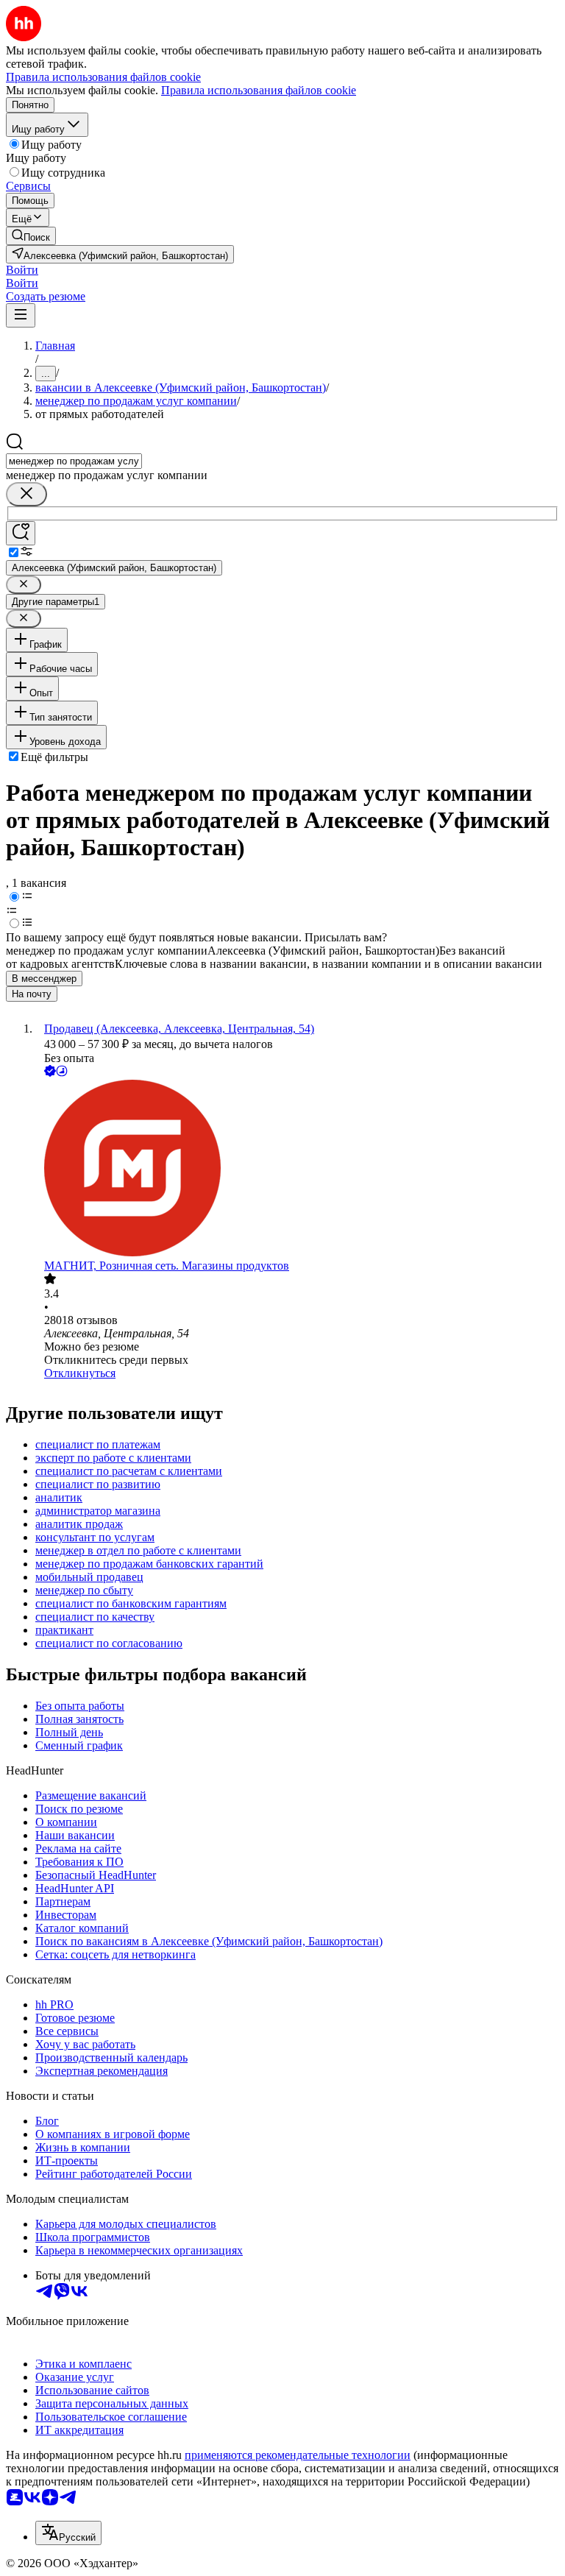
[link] (31, 236)
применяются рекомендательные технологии (298, 2455)
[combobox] (74, 461)
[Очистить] (26, 494)
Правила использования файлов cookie (259, 90)
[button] (22, 270)
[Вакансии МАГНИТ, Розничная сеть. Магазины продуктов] (297, 1170)
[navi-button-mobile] (21, 315)
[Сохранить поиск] (21, 533)
